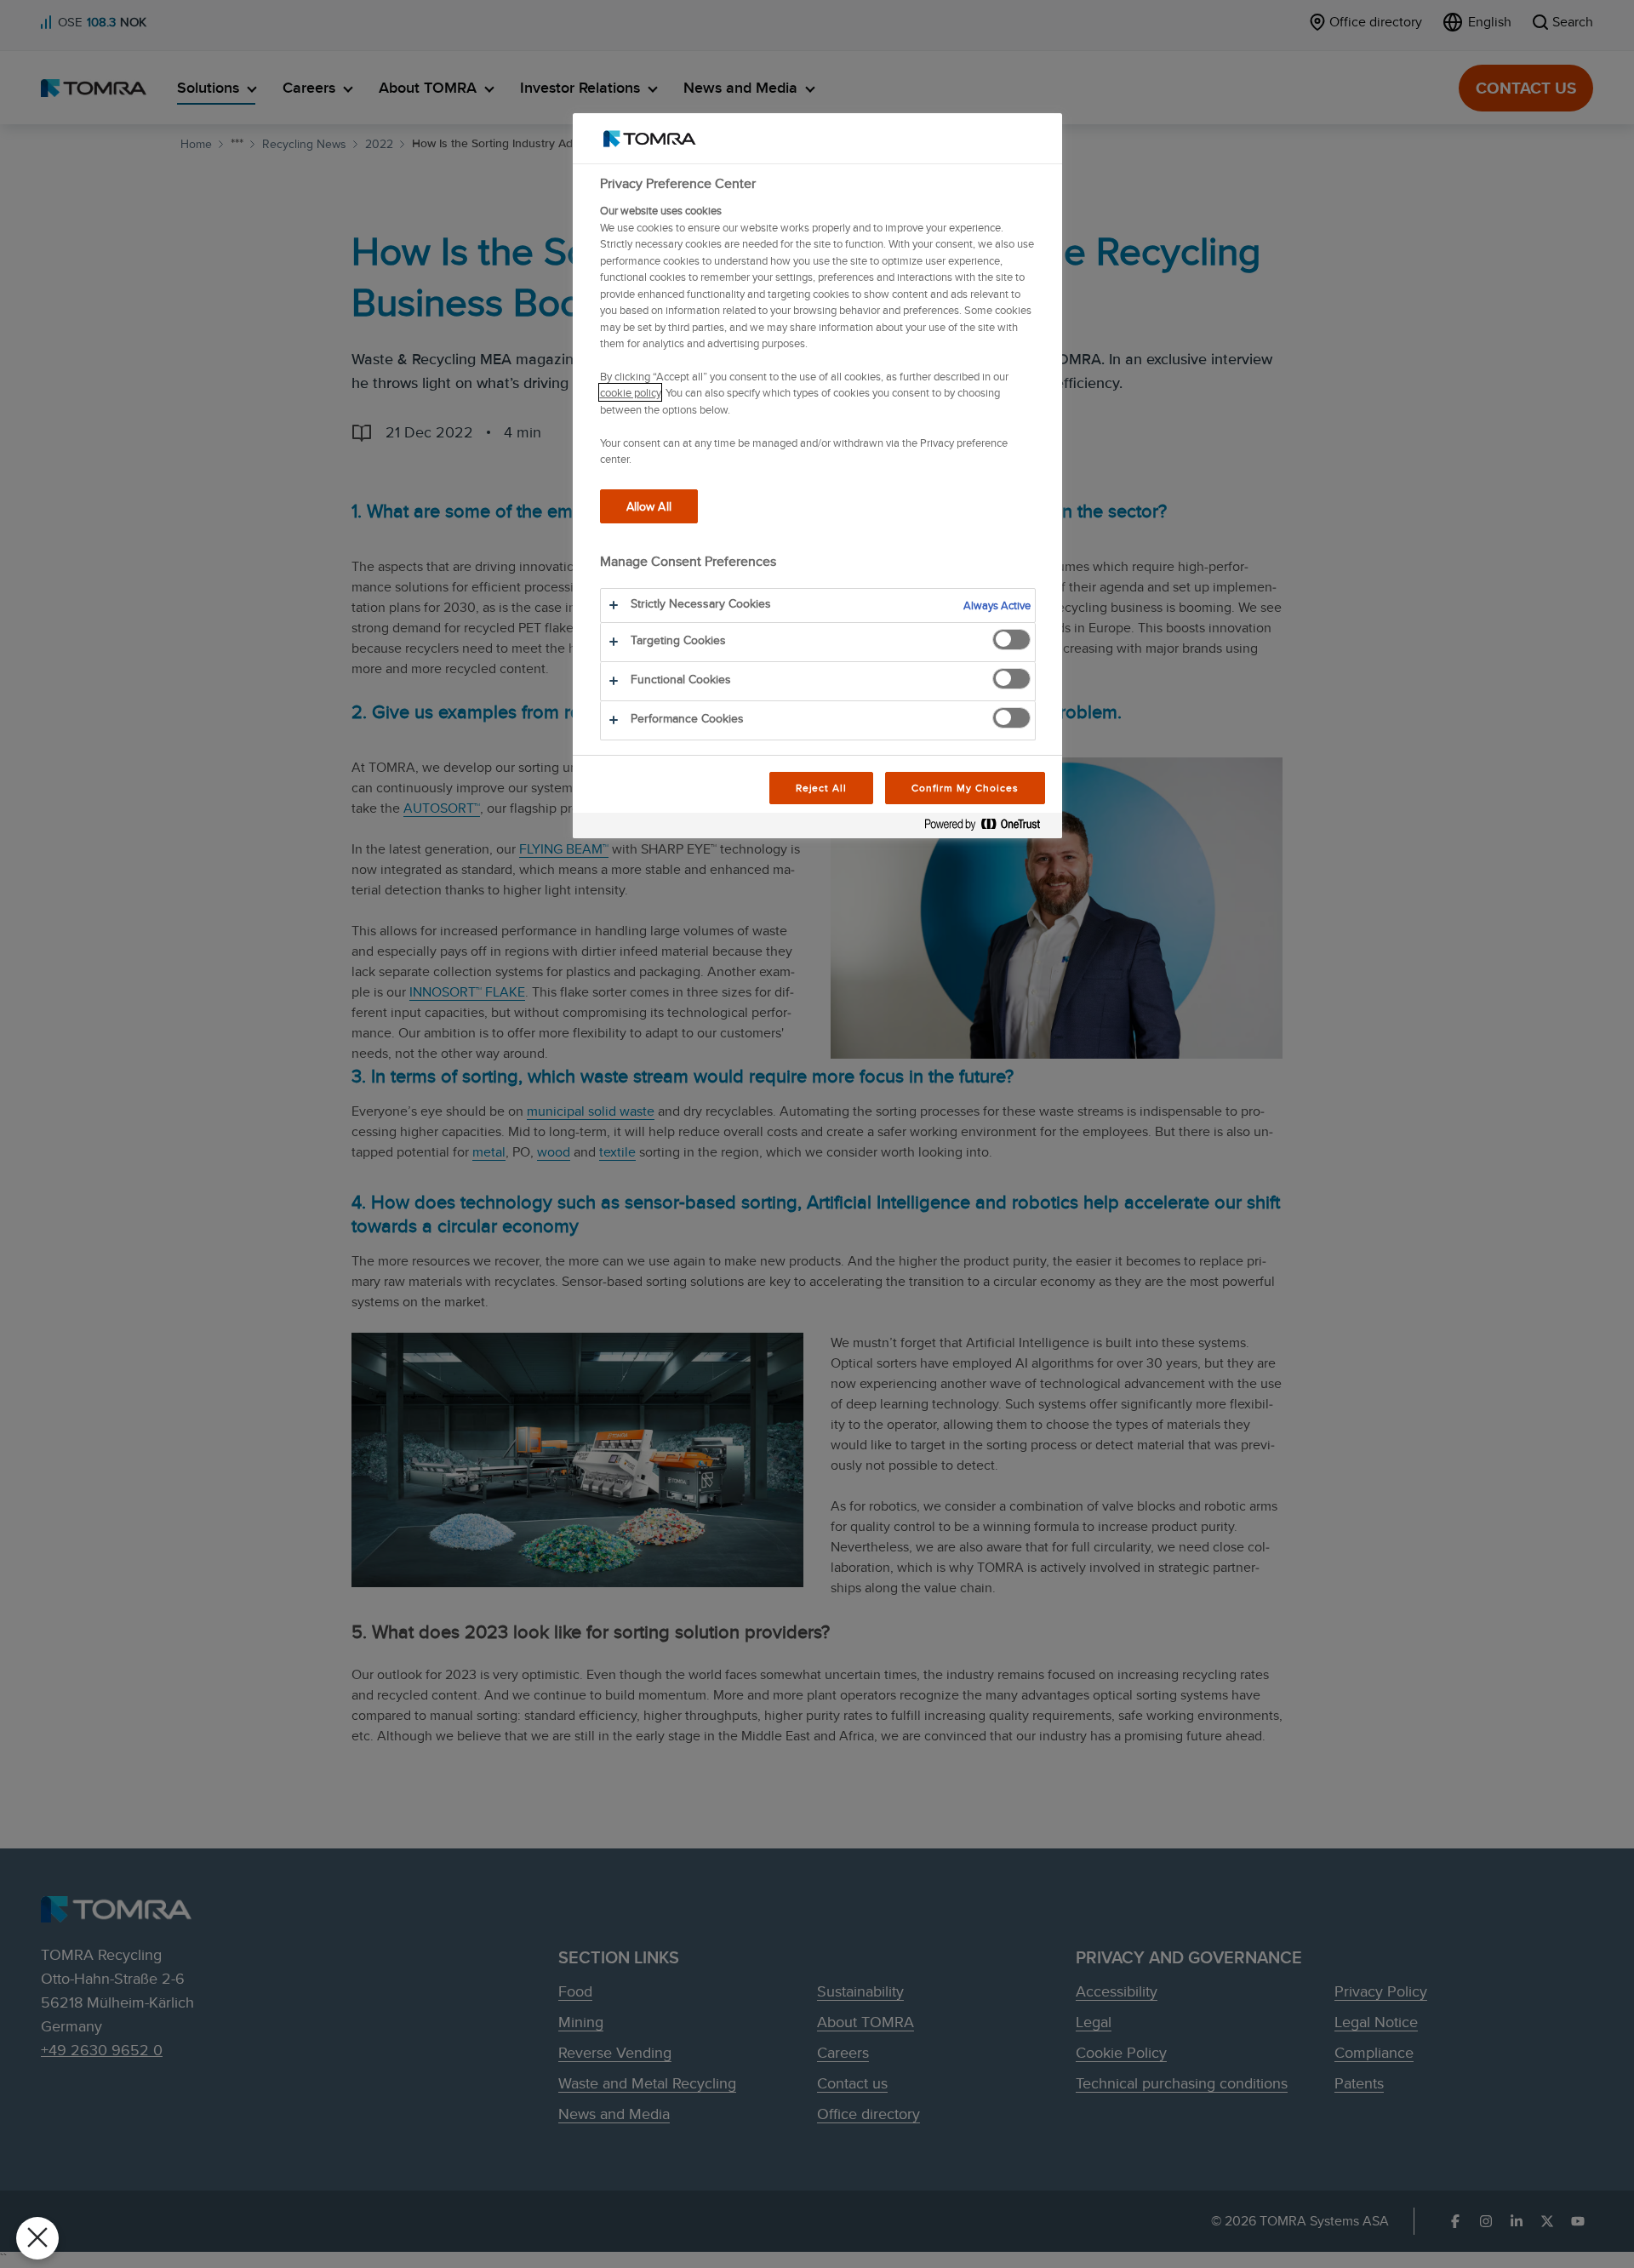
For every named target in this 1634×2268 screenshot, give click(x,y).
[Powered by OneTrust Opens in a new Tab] (989, 828)
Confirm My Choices (965, 788)
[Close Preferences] (37, 2238)
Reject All (822, 788)
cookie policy (630, 392)
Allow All (649, 506)
